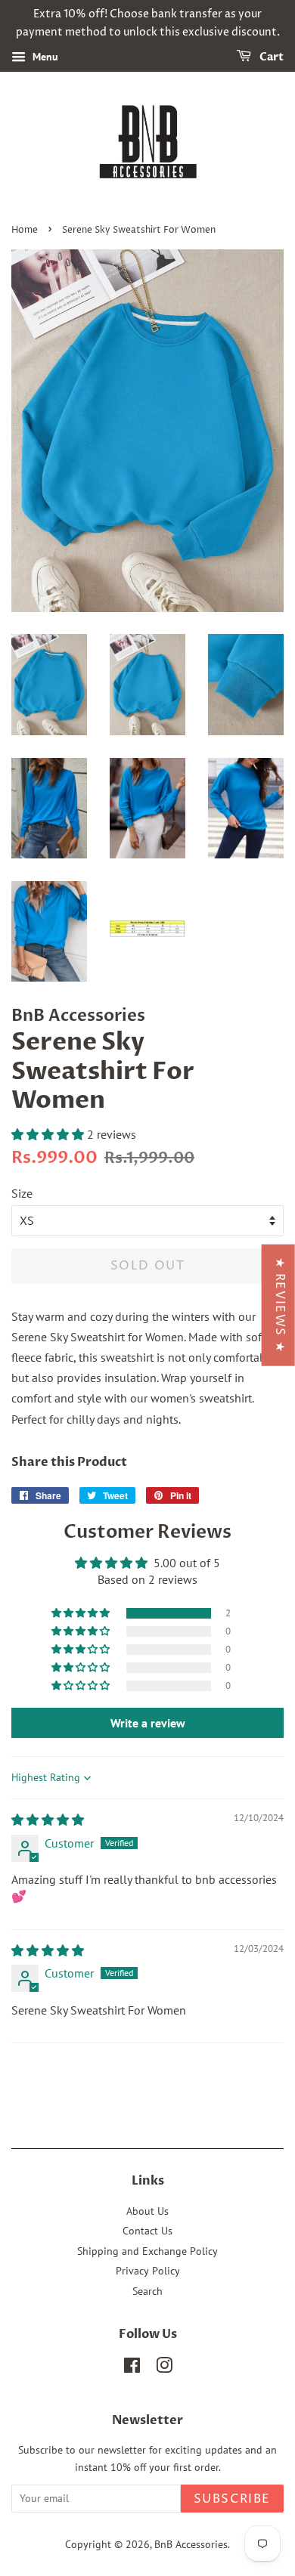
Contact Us (147, 2231)
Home (25, 230)
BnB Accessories (191, 2544)
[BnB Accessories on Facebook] (132, 2368)
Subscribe (232, 2499)
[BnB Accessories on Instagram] (164, 2368)
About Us (147, 2211)
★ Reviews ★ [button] (280, 1305)
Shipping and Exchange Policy (147, 2251)
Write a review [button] (148, 1723)
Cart (270, 57)
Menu (44, 57)
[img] (48, 1820)
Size (22, 1193)
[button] (49, 1134)
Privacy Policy (148, 2271)
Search (147, 2291)
